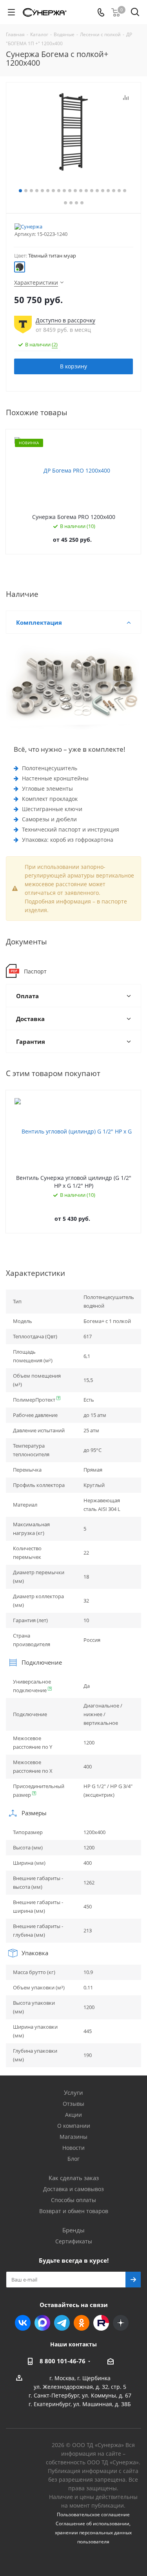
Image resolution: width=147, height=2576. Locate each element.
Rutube (101, 2323)
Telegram (62, 2323)
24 (82, 203)
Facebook (42, 2323)
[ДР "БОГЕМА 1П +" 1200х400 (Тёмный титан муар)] (73, 132)
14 (92, 191)
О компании (74, 2126)
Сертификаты (74, 2241)
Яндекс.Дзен (121, 2323)
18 (114, 191)
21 (65, 203)
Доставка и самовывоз (73, 2189)
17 (108, 191)
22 (71, 203)
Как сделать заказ (74, 2178)
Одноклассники (82, 2323)
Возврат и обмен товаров (74, 2211)
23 (76, 203)
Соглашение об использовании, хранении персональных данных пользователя (93, 2533)
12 (81, 191)
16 (103, 191)
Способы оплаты (73, 2200)
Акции (73, 2115)
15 (97, 191)
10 (70, 191)
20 (125, 191)
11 (75, 191)
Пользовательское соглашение (93, 2514)
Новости (73, 2148)
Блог (73, 2159)
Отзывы (73, 2104)
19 (119, 191)
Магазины (73, 2137)
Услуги (73, 2092)
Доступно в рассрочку (65, 320)
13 (86, 191)
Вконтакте (23, 2323)
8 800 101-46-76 (63, 2361)
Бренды (73, 2230)
